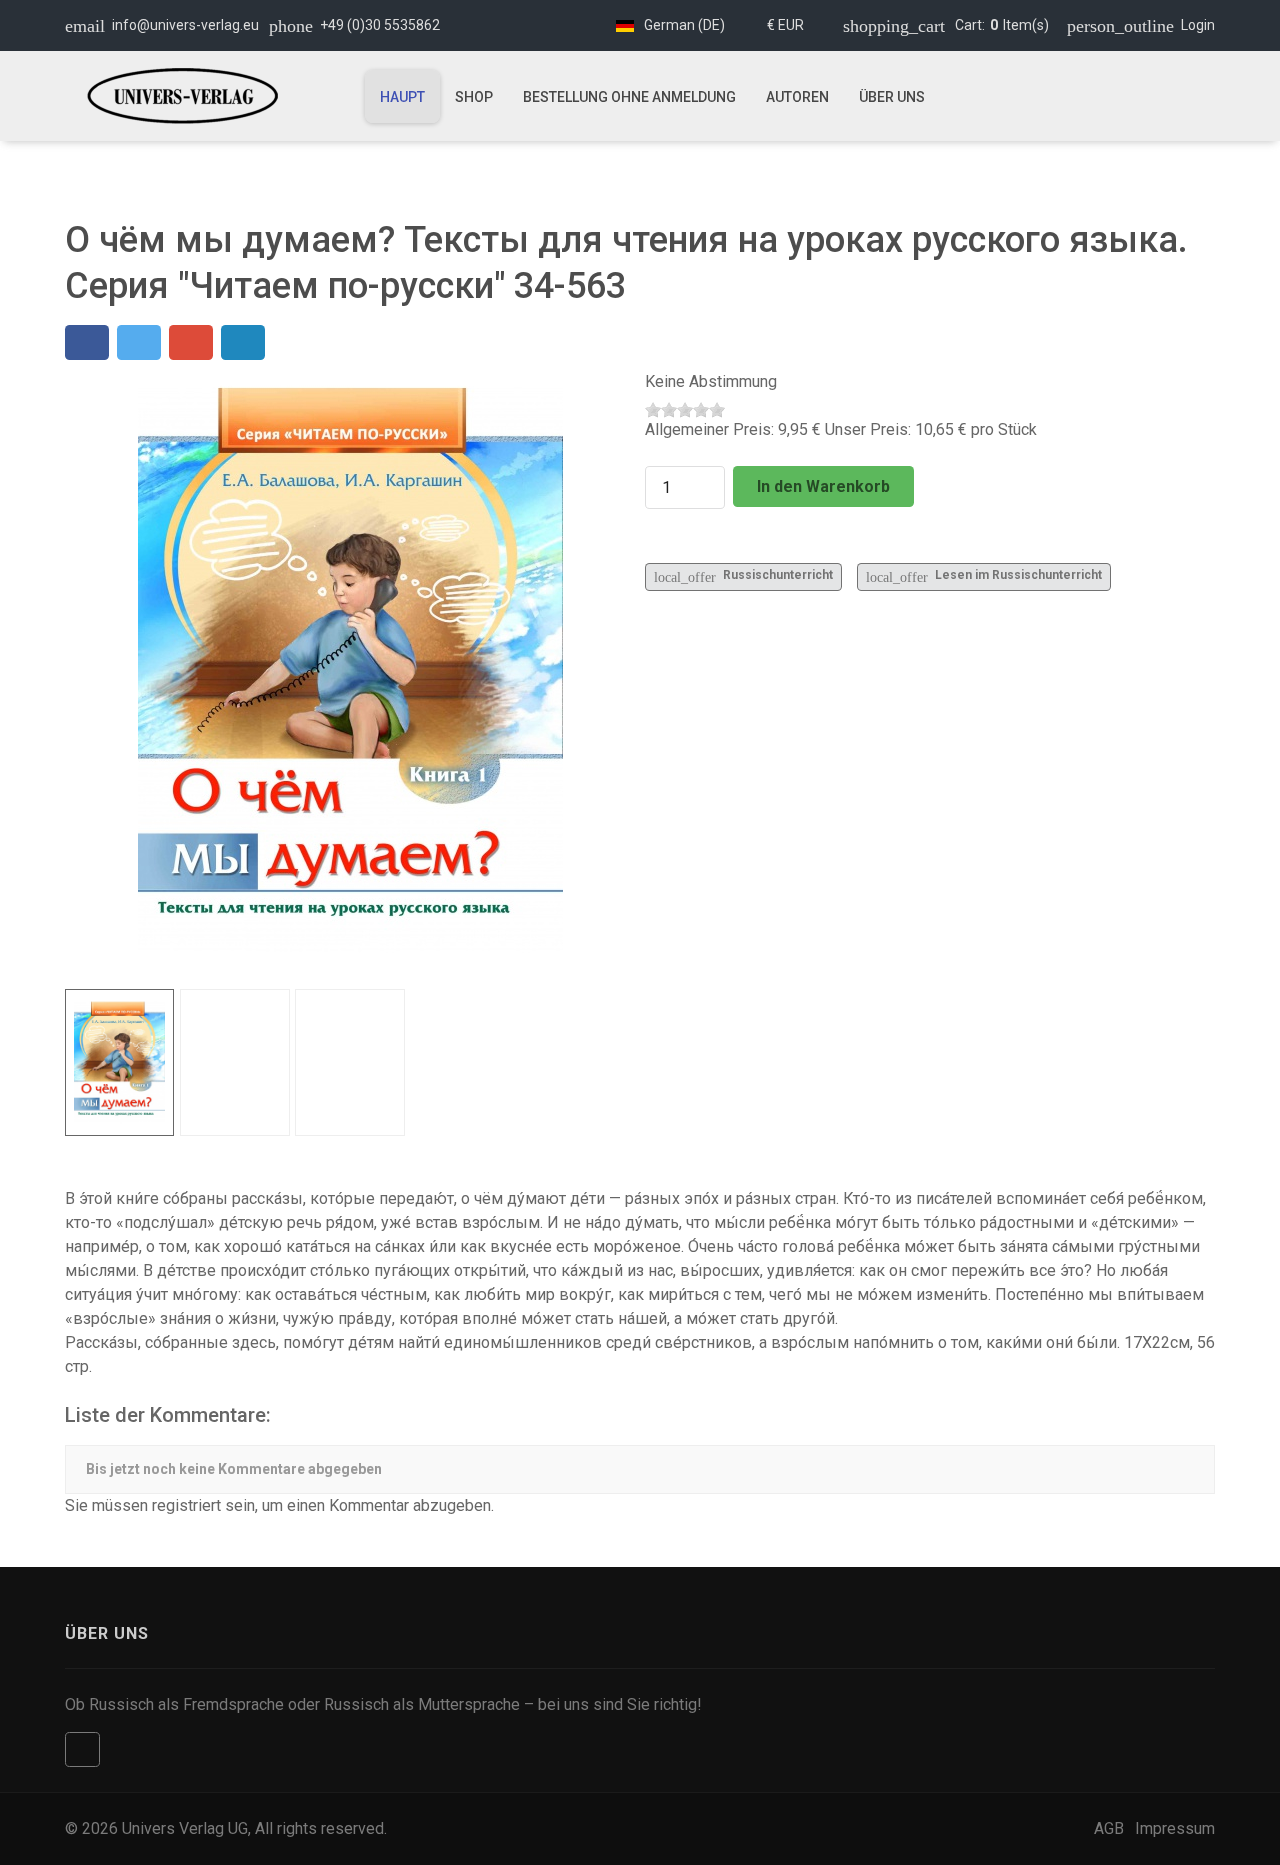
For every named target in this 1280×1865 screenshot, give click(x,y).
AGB (1109, 1828)
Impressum (1175, 1828)
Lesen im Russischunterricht (984, 576)
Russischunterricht (743, 576)
